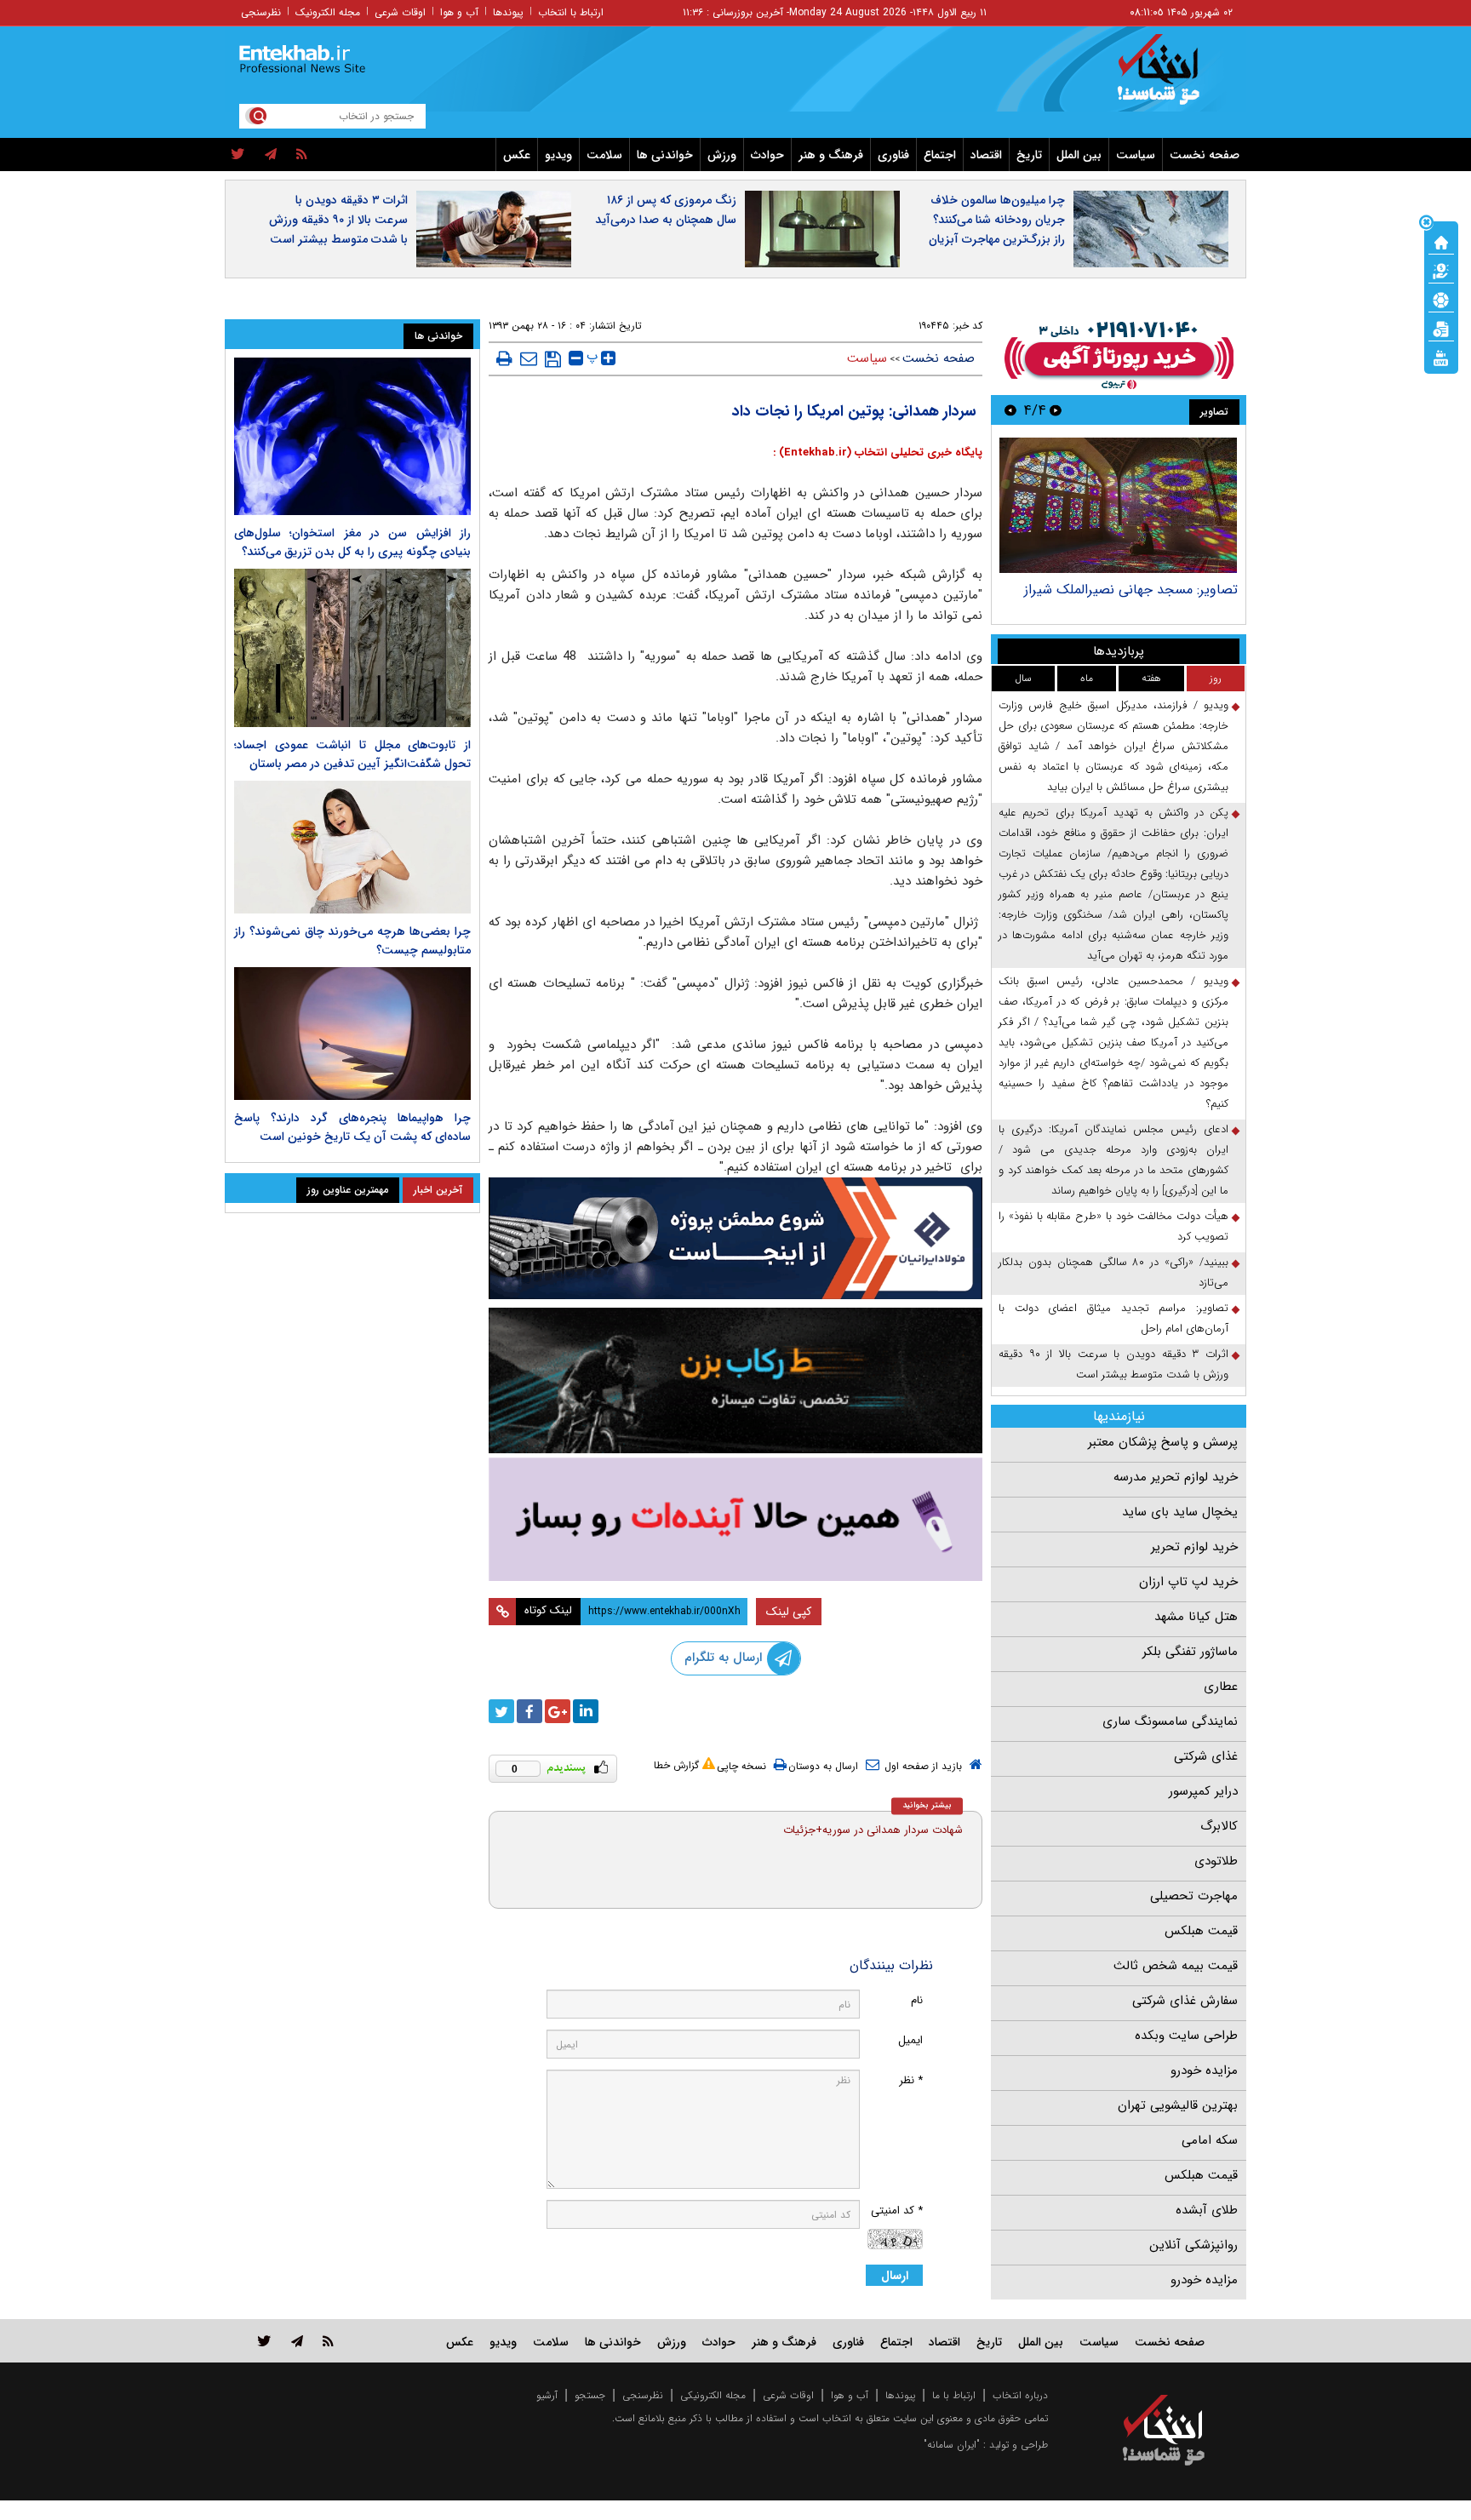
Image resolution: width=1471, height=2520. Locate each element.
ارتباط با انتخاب (571, 12)
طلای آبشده (1207, 2210)
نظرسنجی (261, 12)
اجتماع (940, 155)
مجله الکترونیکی (713, 2395)
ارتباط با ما (954, 2395)
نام (917, 2000)
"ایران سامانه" (952, 2445)
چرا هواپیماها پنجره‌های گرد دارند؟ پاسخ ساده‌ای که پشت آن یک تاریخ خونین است (352, 1127)
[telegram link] (297, 2341)
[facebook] (529, 1711)
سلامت (604, 155)
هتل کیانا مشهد (1196, 1617)
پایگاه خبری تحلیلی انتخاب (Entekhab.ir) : (878, 452)
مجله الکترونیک (328, 12)
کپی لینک (789, 1612)
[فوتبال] (1441, 299)
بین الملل (1079, 155)
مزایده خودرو (1204, 2070)
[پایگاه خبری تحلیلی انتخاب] (1172, 77)
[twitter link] (264, 2341)
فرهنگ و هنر (831, 155)
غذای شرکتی (1206, 1756)
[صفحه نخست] (1441, 241)
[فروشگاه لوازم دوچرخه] (735, 1380)
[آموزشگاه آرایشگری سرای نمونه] (735, 1519)
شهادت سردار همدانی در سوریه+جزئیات (873, 1830)
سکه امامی (1210, 2140)
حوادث (767, 155)
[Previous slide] (1056, 410)
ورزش (722, 155)
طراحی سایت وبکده (1186, 2036)
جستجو (590, 2395)
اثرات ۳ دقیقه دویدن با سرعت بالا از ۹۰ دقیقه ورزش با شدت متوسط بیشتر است (338, 220)
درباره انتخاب (1020, 2395)
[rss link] (328, 2341)
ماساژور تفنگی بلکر (1190, 1652)
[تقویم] (1441, 328)
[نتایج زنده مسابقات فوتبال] (1441, 357)
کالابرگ (1219, 1826)
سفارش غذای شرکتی (1185, 2001)
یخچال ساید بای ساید (1180, 1512)
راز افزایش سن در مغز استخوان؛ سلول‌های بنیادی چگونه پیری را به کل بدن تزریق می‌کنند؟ (352, 542)
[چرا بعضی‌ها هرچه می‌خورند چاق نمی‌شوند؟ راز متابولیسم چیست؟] (352, 847)
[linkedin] (586, 1711)
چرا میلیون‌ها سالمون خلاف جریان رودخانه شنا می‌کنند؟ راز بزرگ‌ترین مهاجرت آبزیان (997, 220)
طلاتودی (1216, 1861)
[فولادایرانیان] (735, 1238)
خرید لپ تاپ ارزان (1188, 1582)
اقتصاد (986, 155)
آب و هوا (459, 12)
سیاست (1136, 155)
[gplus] (558, 1711)
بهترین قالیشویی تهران (1178, 2105)
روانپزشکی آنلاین (1193, 2245)
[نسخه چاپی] (504, 358)
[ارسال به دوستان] (529, 358)
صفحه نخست (1205, 155)
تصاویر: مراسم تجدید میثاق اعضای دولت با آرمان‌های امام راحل (1113, 1318)
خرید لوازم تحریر (1194, 1547)
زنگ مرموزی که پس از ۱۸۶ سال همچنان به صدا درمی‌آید (666, 210)
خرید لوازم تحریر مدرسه (1176, 1477)
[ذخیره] (553, 359)
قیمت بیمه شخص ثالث (1176, 1966)
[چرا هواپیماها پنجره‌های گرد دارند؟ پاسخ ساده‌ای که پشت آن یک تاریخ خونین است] (352, 1034)
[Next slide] (1010, 410)
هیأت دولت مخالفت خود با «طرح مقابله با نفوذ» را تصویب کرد (1113, 1226)
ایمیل (910, 2040)
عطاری (1221, 1687)
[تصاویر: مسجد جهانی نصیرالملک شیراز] (1118, 505)
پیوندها (508, 12)
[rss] (302, 155)
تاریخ (1029, 155)
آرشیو (547, 2395)
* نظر (911, 2080)
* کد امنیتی (897, 2211)
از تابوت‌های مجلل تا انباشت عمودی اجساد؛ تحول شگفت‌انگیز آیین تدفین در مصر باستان (352, 754)
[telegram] (271, 155)
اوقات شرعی (400, 12)
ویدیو (558, 155)
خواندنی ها (665, 155)
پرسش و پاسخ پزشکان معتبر (1163, 1442)
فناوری (893, 155)
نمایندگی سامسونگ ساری (1170, 1721)
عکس (517, 155)
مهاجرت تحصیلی (1194, 1896)
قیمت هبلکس (1201, 1931)
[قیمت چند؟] (1441, 270)
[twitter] (238, 155)
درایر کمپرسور (1203, 1791)
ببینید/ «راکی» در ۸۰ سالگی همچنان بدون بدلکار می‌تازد (1113, 1272)
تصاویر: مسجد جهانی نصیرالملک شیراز (1131, 590)
